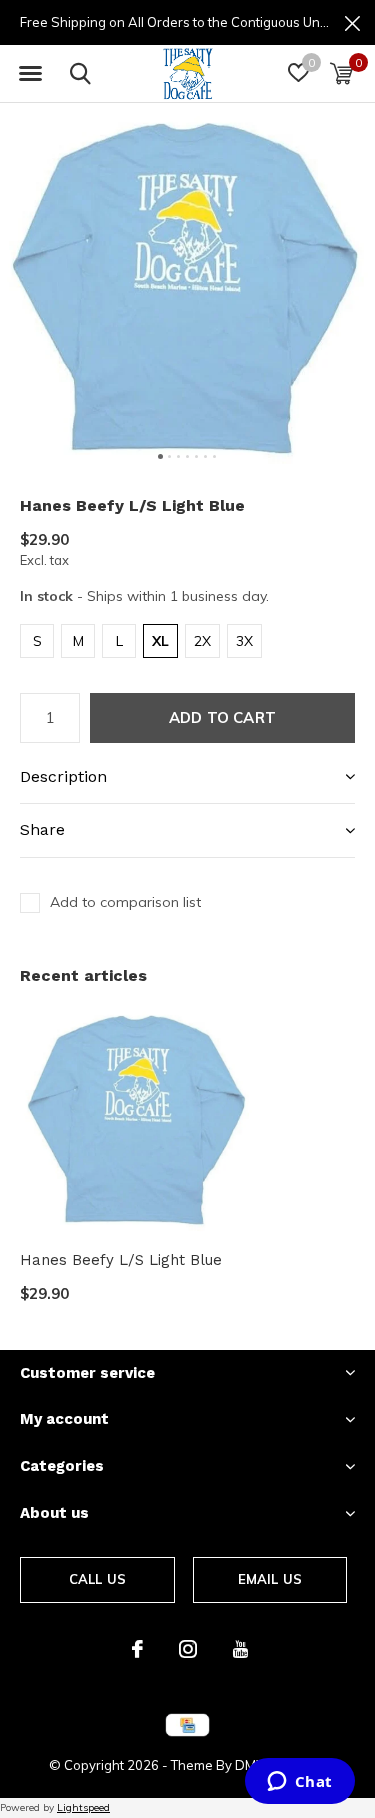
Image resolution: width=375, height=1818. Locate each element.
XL (160, 641)
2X (202, 641)
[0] (341, 73)
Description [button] (63, 776)
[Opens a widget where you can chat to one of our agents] (299, 1783)
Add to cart (222, 717)
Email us (270, 1579)
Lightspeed (83, 1807)
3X (244, 641)
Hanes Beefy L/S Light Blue (121, 1260)
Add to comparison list (125, 902)
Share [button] (42, 829)
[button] (30, 74)
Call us (97, 1579)
